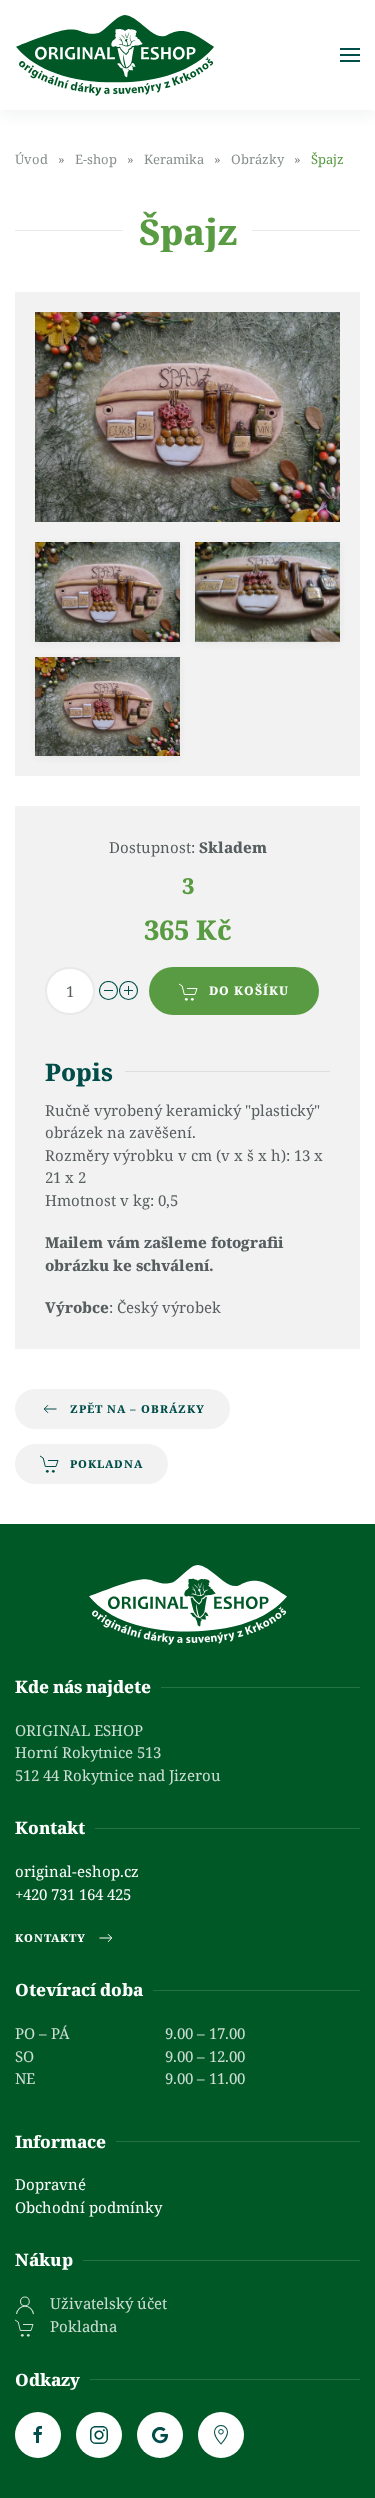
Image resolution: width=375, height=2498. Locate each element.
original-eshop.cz (77, 1871)
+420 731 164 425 (73, 1894)
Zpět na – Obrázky (137, 1408)
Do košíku (249, 990)
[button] (350, 55)
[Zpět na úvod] (115, 55)
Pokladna (106, 1463)
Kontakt (50, 1827)
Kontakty (50, 1937)
